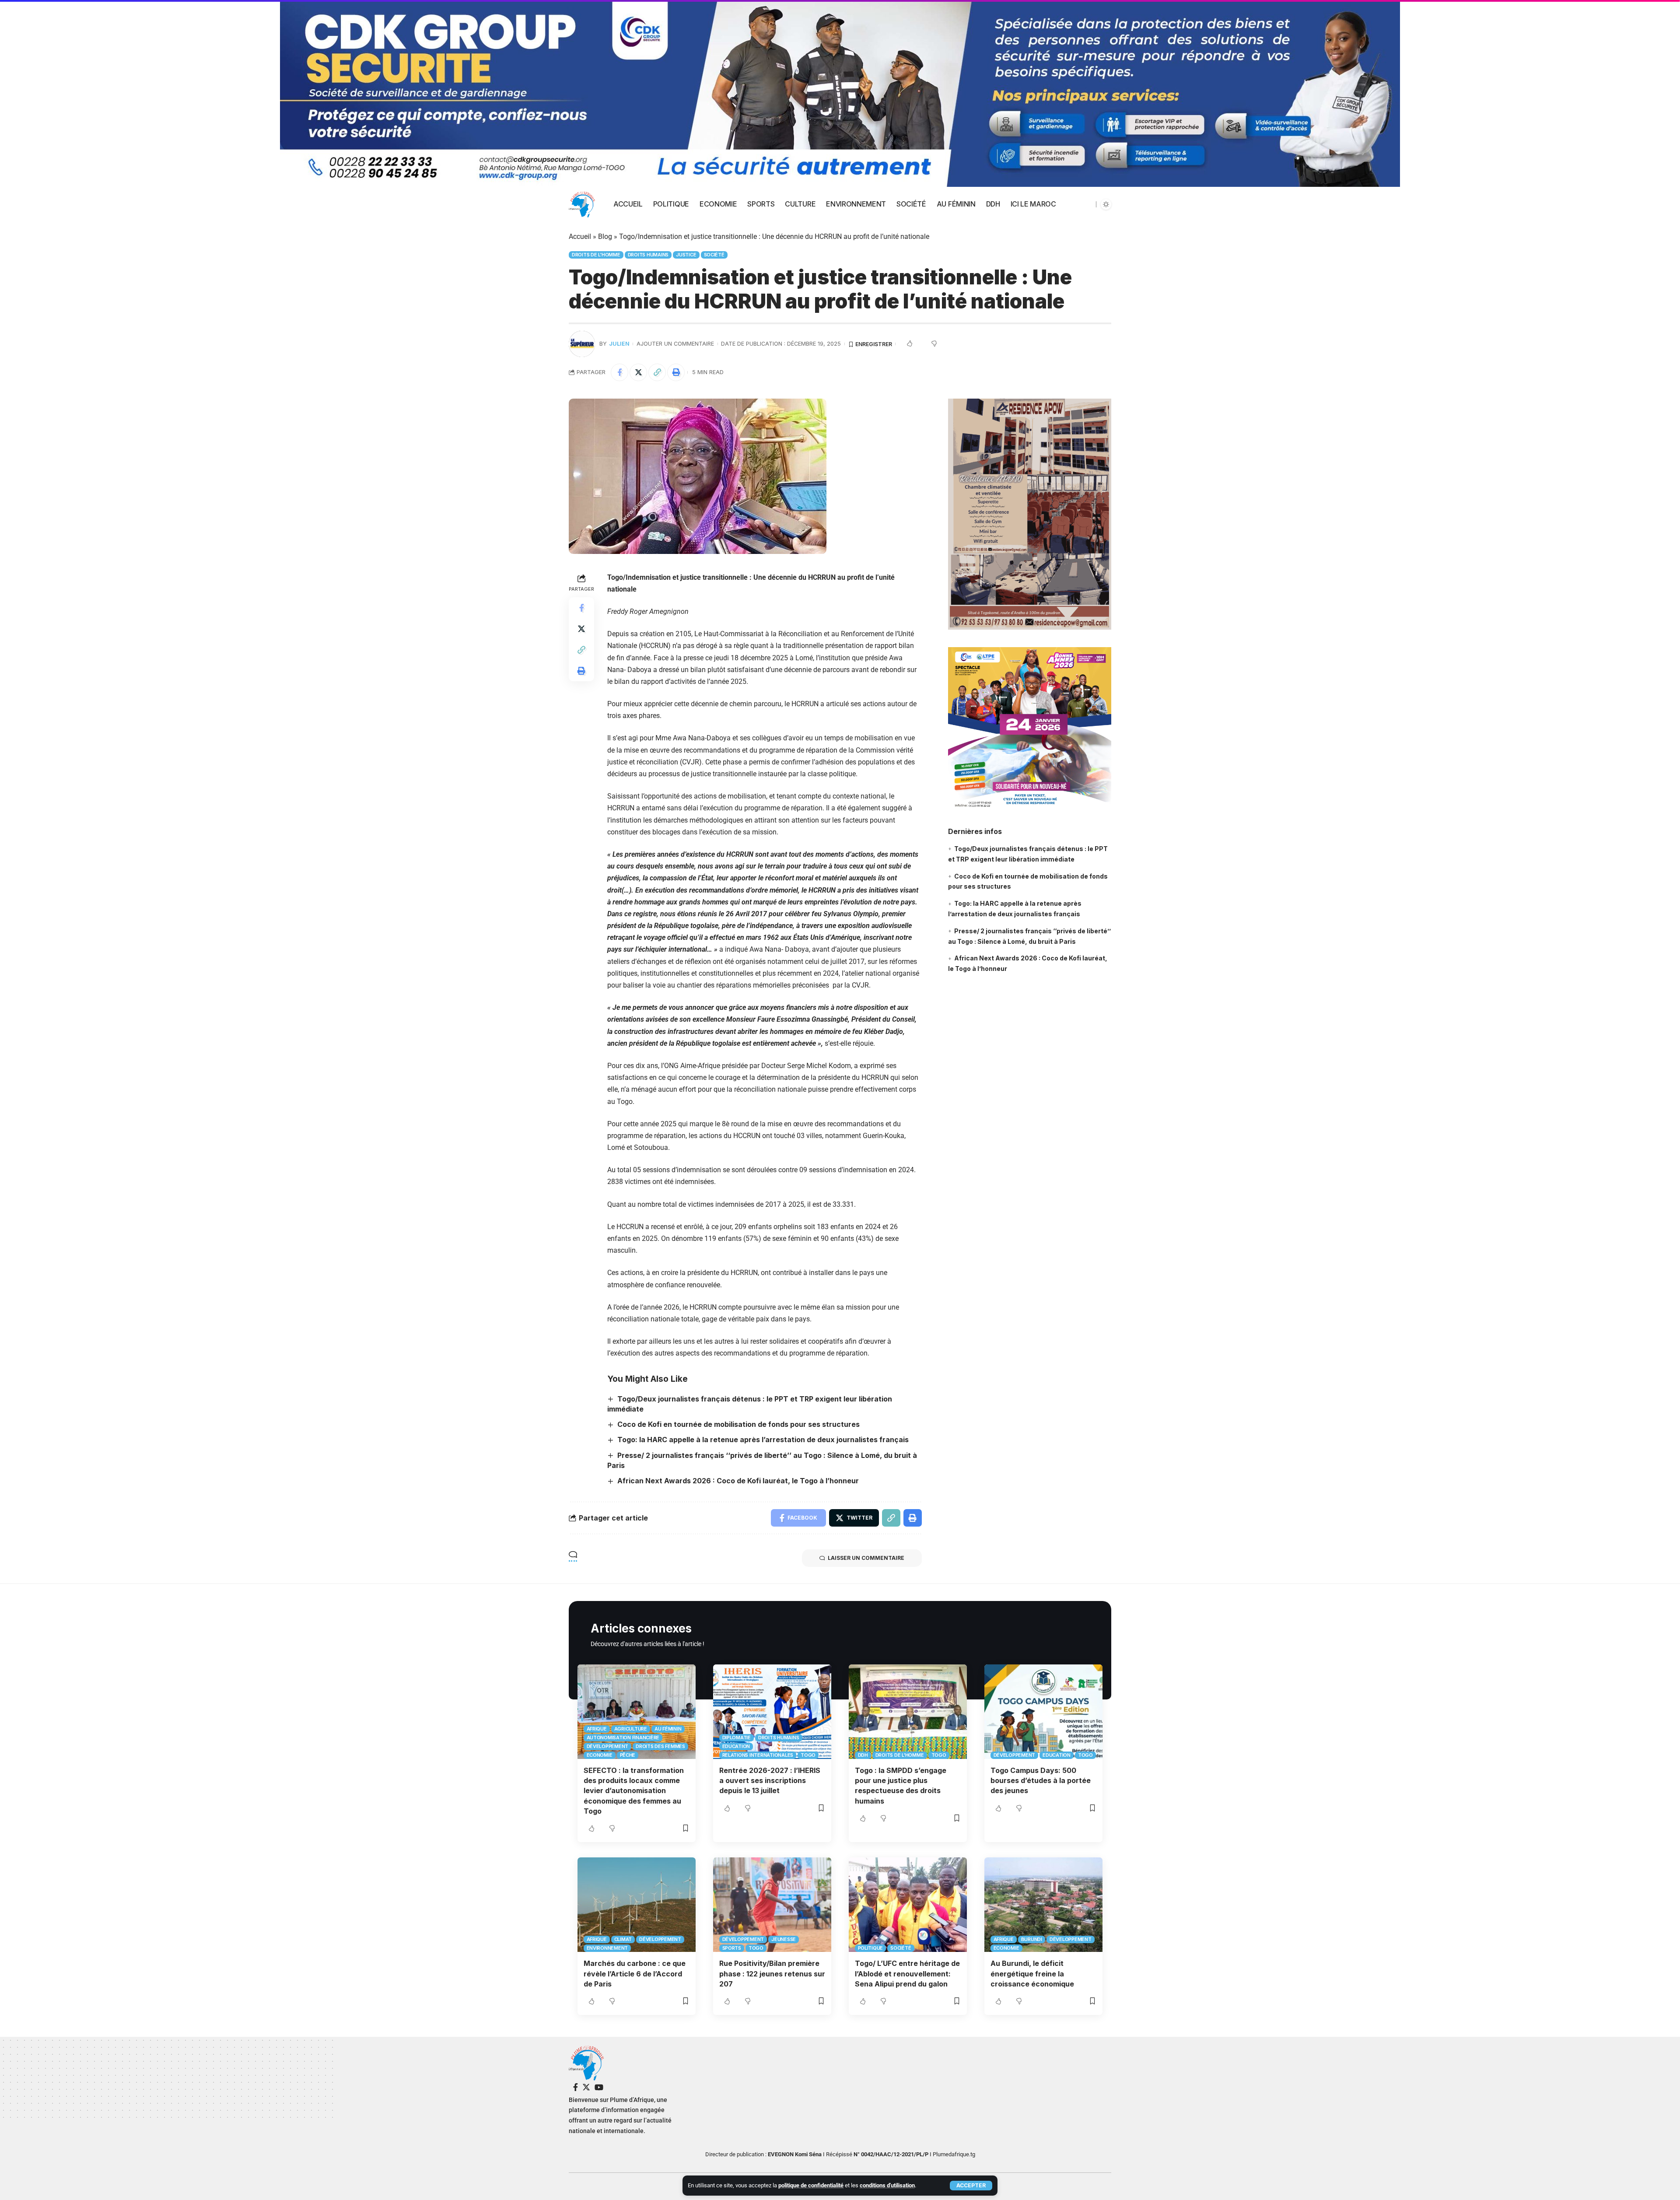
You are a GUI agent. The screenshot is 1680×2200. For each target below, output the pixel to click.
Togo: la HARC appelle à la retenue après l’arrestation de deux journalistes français (763, 1440)
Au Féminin (668, 1729)
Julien (619, 344)
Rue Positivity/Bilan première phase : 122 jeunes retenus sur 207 (772, 1973)
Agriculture (631, 1729)
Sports (732, 1948)
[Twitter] (586, 2087)
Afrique (597, 1729)
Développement (608, 1746)
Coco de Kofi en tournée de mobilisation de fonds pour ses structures (738, 1424)
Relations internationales (758, 1755)
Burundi (1032, 1939)
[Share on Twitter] (638, 372)
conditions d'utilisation (887, 2185)
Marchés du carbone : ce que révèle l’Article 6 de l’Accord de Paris (635, 1973)
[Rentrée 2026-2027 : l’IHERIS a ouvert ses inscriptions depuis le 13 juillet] (772, 1712)
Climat (623, 1939)
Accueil (580, 236)
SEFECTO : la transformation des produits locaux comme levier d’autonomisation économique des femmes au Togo (634, 1791)
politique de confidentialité (811, 2185)
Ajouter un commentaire (675, 344)
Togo (808, 1755)
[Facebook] (576, 2087)
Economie (600, 1755)
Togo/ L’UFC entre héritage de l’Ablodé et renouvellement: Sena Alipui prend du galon (907, 1973)
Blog (605, 236)
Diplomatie (737, 1738)
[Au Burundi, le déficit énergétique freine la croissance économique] (1043, 1905)
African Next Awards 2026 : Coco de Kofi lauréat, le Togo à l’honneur (738, 1481)
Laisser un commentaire (866, 1558)
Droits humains (648, 255)
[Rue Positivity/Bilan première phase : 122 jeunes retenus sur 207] (772, 1905)
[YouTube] (599, 2087)
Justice (686, 255)
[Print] (676, 372)
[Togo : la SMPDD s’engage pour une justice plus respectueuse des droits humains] (908, 1712)
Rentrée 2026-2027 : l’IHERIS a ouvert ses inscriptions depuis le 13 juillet (770, 1780)
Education (736, 1746)
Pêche (628, 1755)
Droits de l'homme (596, 255)
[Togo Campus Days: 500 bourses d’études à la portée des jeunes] (1043, 1712)
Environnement (607, 1948)
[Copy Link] (657, 372)
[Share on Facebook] (619, 372)
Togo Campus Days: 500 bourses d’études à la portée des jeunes (1041, 1780)
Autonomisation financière (623, 1738)
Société (714, 255)
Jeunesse (784, 1939)
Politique (871, 1948)
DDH (863, 1755)
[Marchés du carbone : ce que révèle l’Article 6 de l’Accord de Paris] (637, 1905)
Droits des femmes (660, 1746)
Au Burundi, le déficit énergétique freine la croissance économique (1032, 1973)
